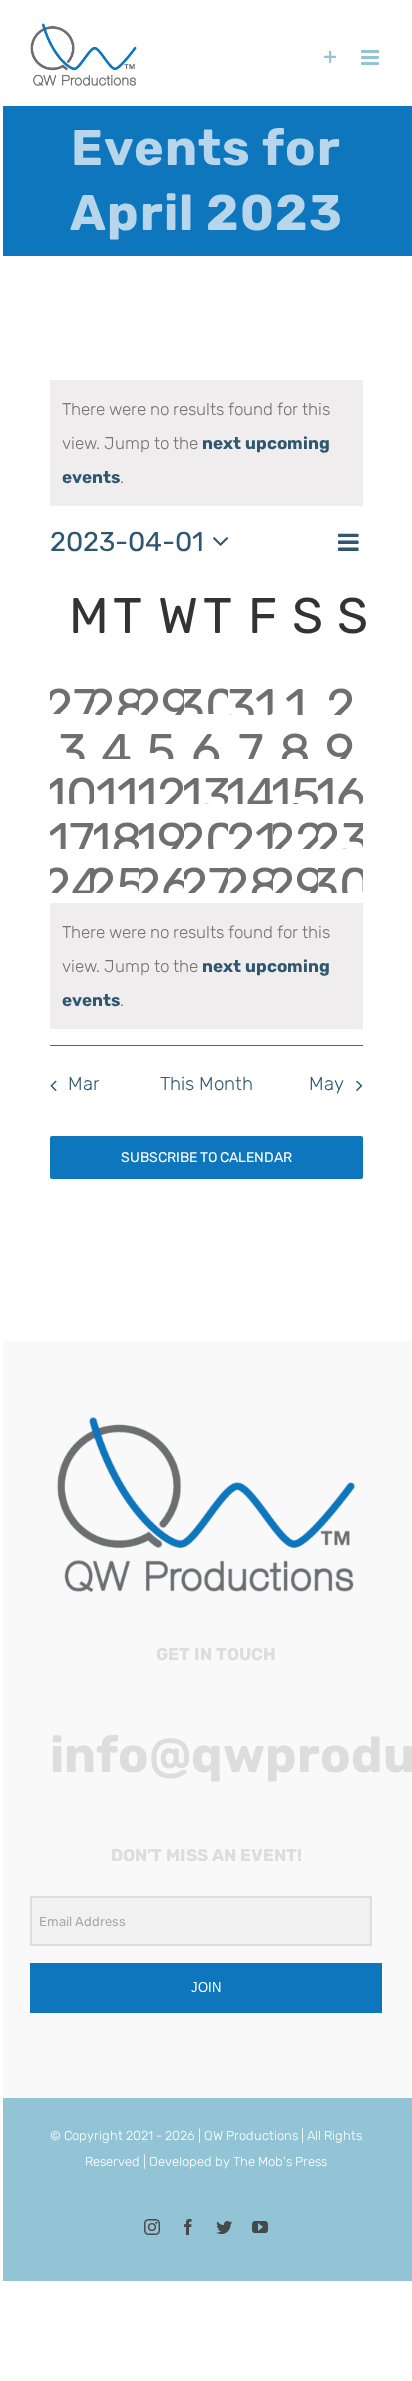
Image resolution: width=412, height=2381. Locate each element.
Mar (83, 1084)
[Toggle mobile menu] (371, 57)
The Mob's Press (280, 2161)
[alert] (206, 443)
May (326, 1084)
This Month (206, 1084)
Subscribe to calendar (206, 1157)
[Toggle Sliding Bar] (330, 57)
